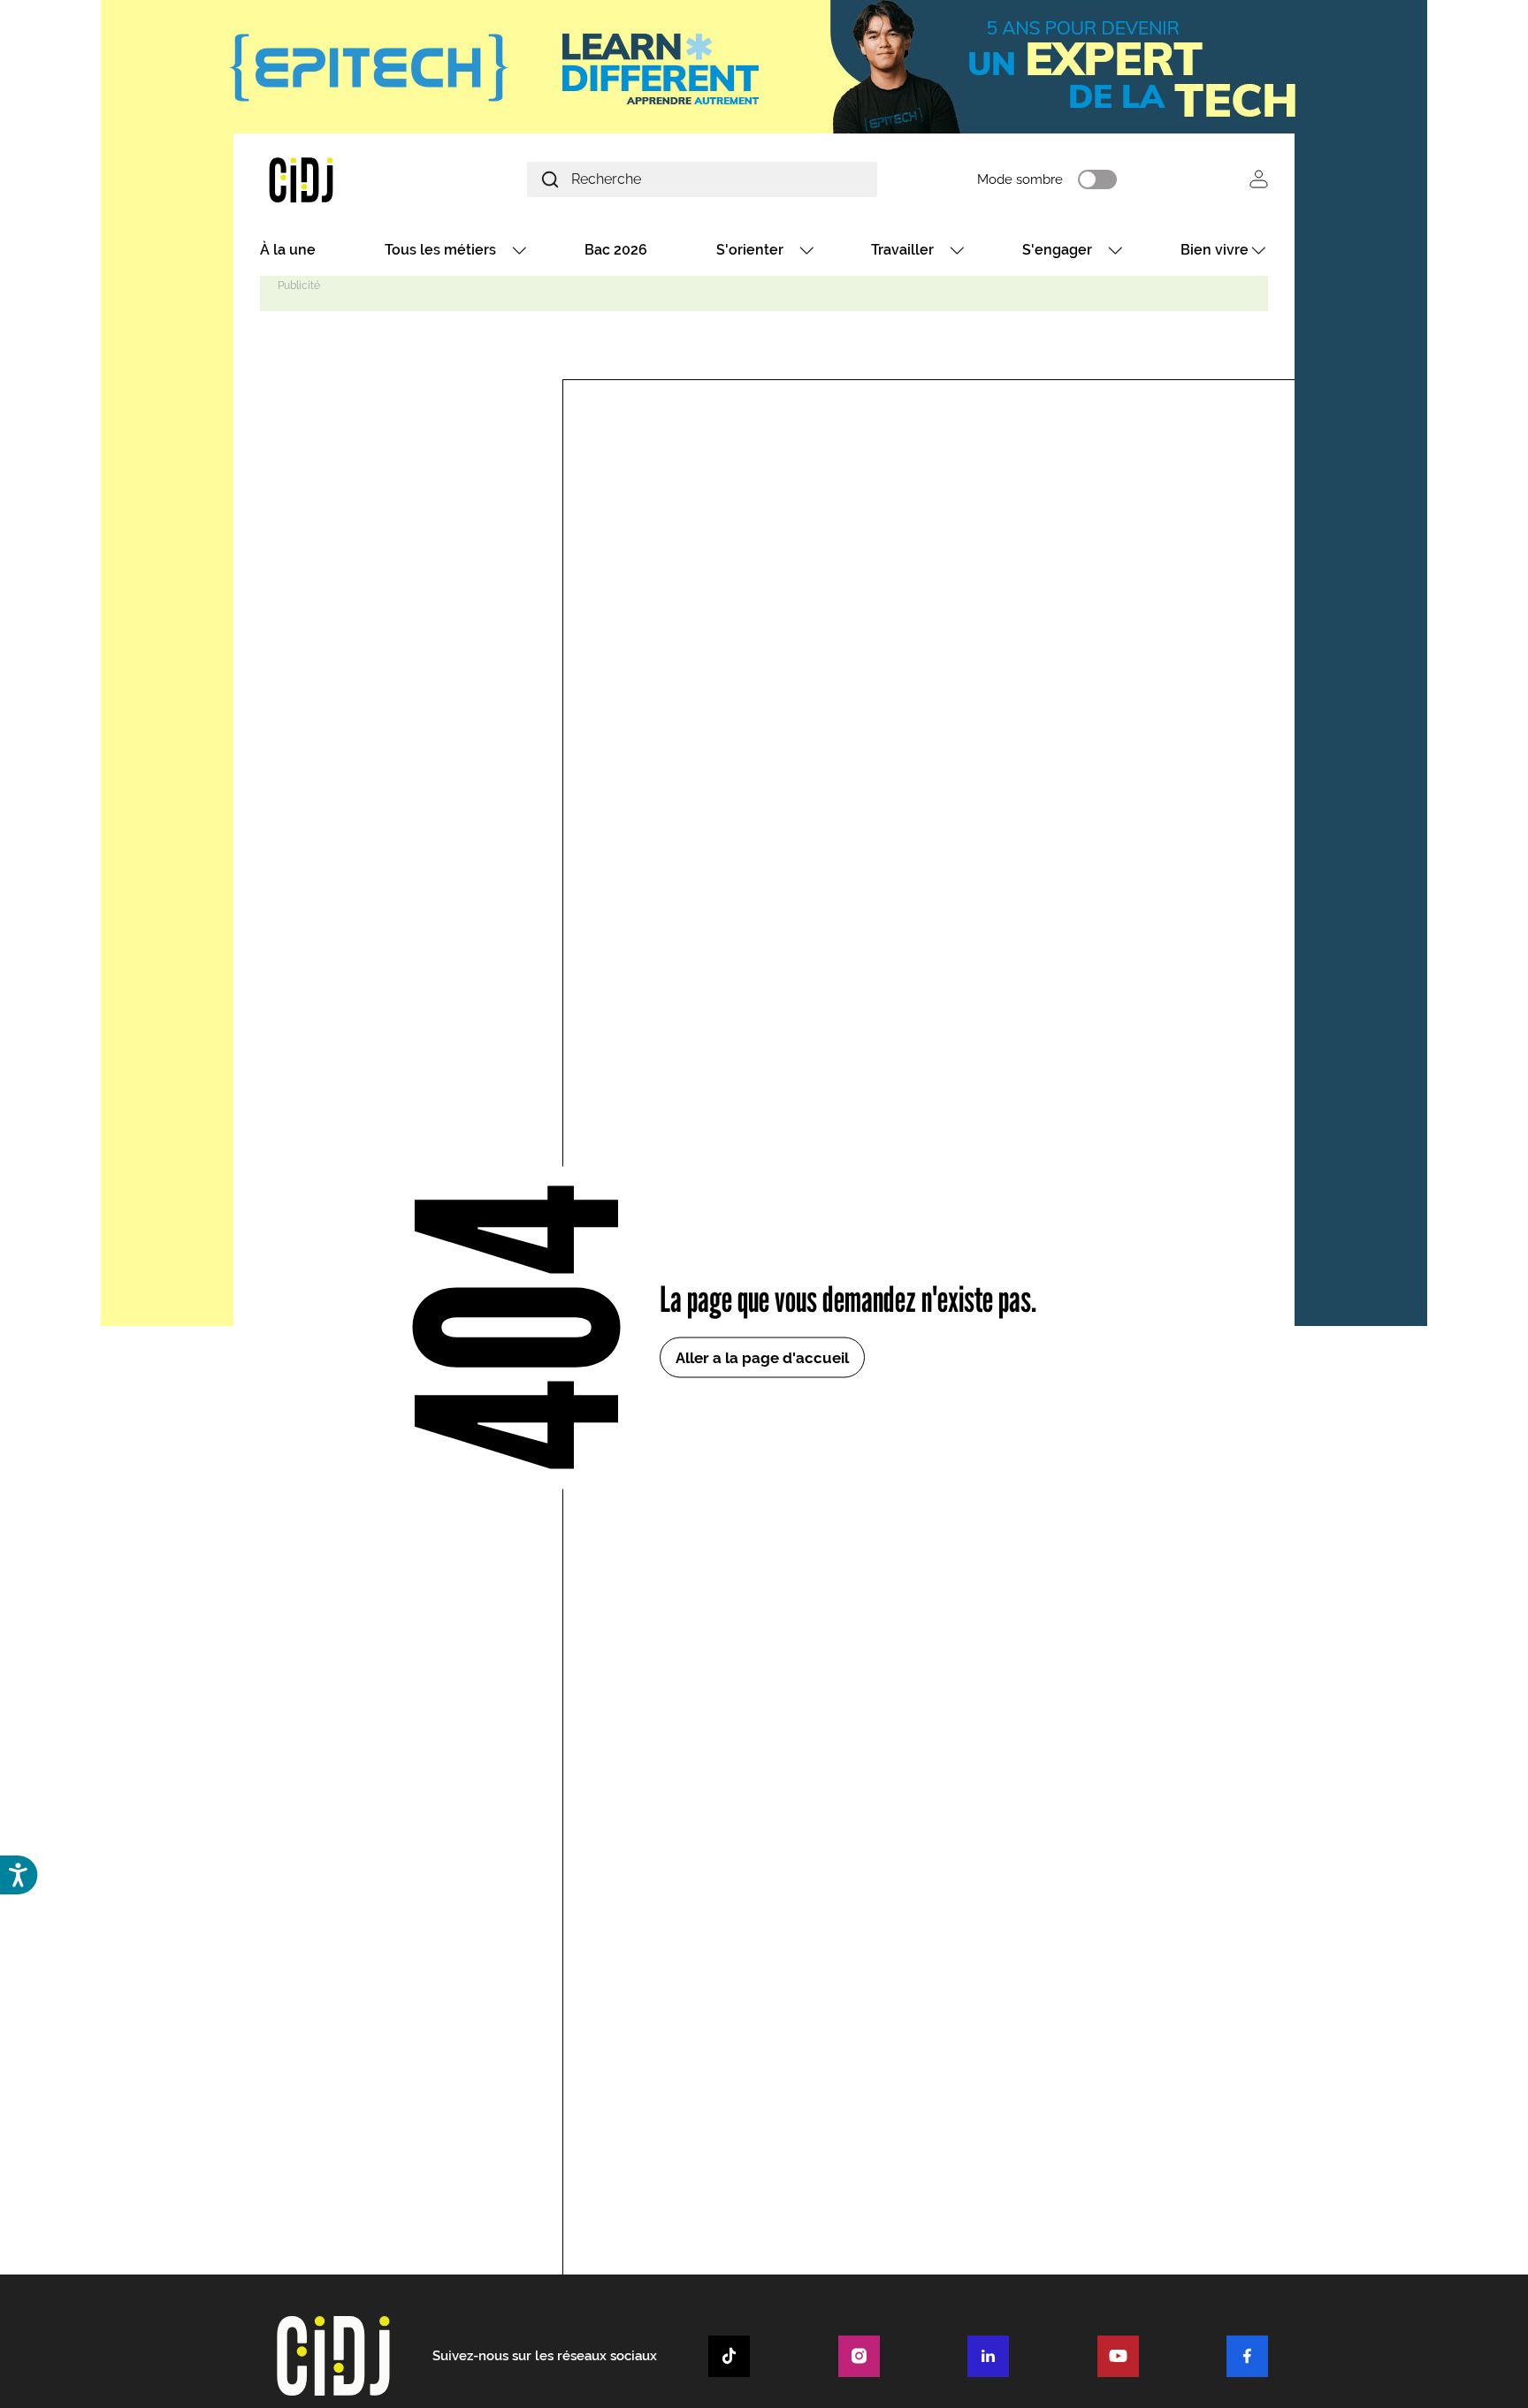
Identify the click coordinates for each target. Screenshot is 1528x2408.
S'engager (1057, 250)
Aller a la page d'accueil (762, 1358)
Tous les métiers (440, 250)
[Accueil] (343, 179)
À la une (288, 250)
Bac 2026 (616, 250)
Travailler (902, 250)
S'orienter (750, 250)
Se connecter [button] (1259, 179)
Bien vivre (1215, 250)
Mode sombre (1020, 179)
